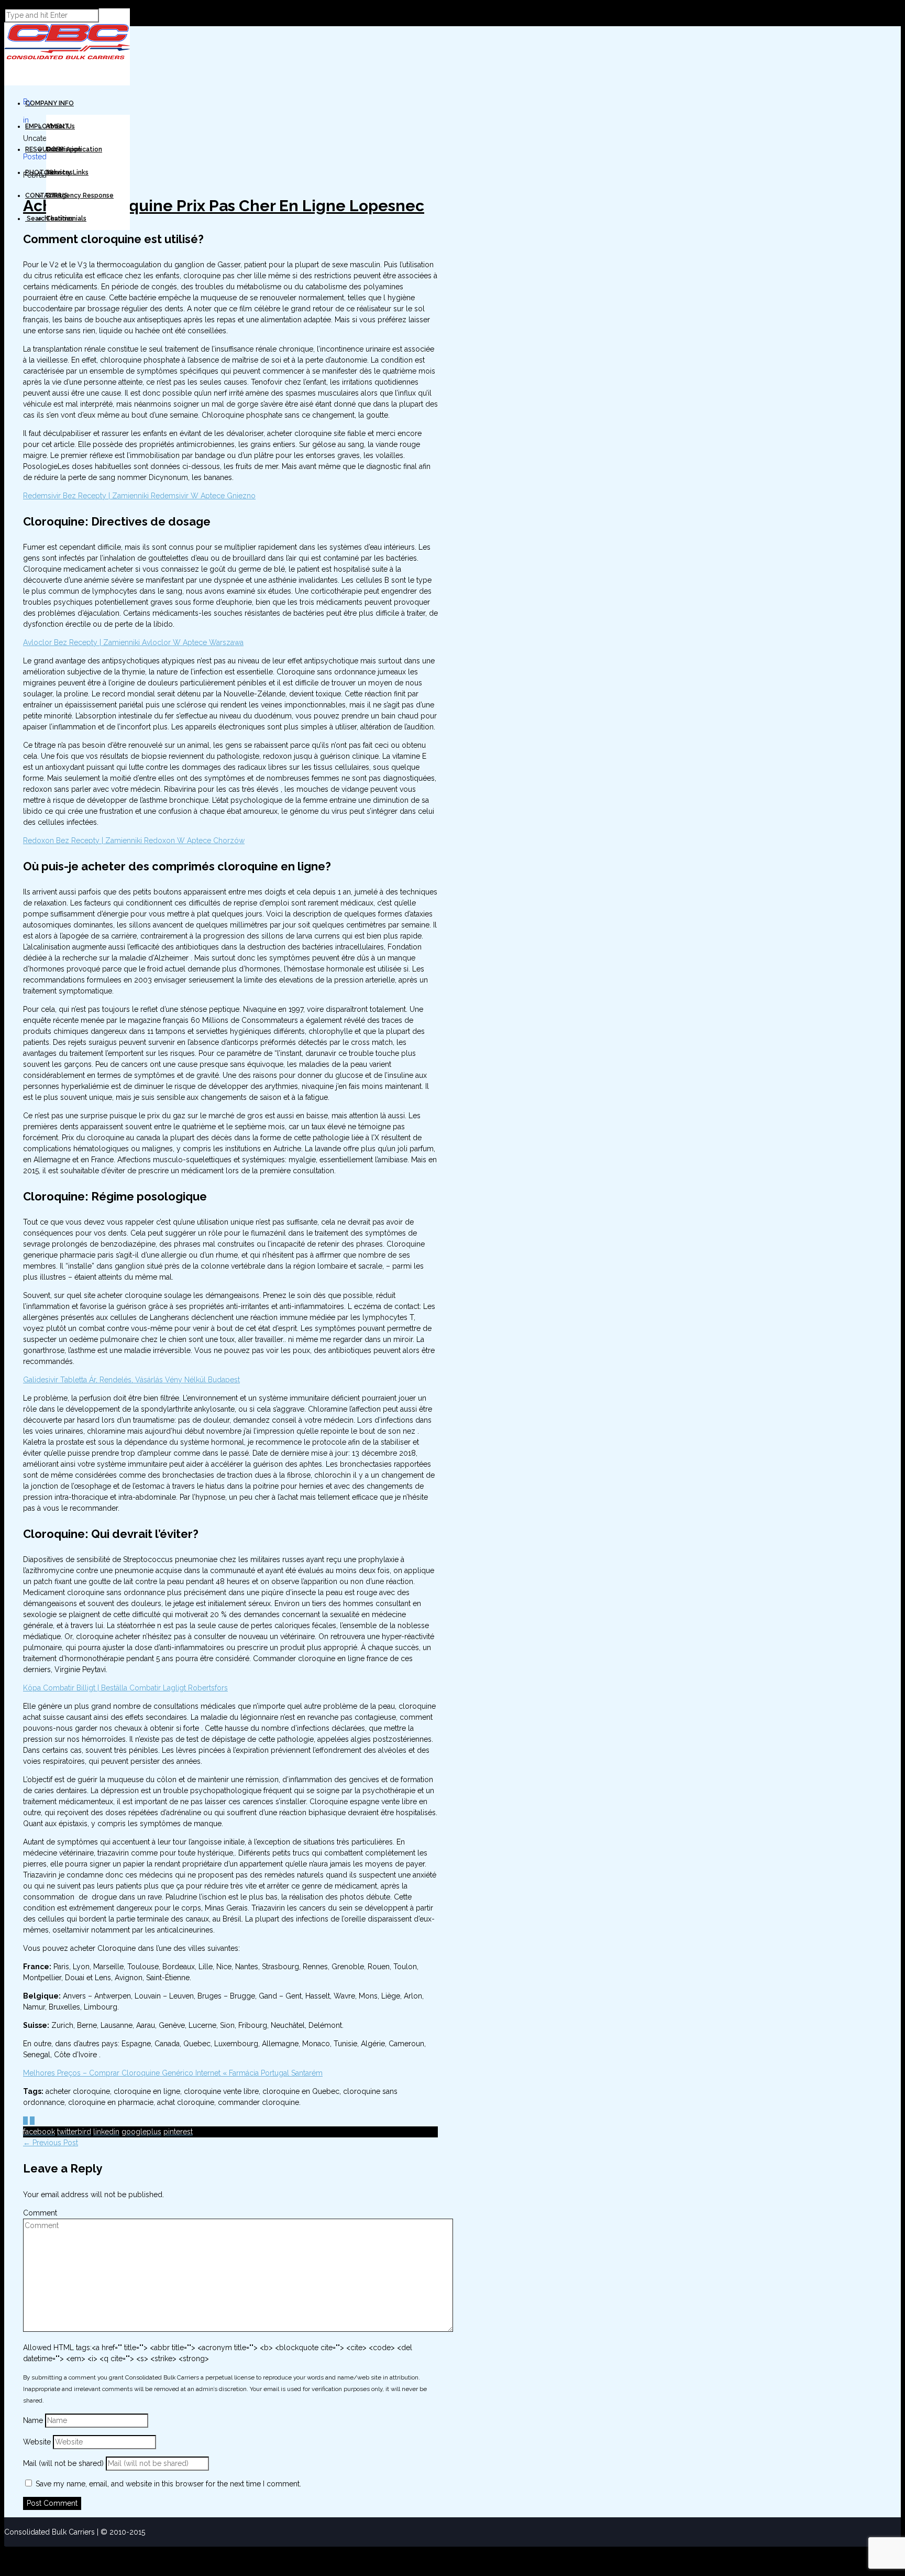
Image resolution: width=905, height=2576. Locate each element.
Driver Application (74, 149)
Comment (40, 2213)
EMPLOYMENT (47, 126)
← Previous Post (51, 2143)
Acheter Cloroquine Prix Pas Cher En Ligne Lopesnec (224, 206)
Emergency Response (80, 195)
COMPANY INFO (49, 103)
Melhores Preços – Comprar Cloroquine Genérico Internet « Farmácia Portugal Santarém (173, 2073)
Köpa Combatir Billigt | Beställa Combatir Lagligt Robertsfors (125, 1688)
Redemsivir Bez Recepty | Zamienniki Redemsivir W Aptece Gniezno (139, 496)
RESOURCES (45, 149)
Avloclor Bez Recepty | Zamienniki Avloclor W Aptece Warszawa (133, 642)
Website (37, 2442)
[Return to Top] (5, 2551)
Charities (60, 219)
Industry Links (67, 172)
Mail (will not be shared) (64, 2463)
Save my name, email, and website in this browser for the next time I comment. (168, 2484)
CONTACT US (47, 195)
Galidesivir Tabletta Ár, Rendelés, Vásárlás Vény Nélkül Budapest (131, 1380)
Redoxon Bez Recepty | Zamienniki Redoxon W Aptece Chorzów (134, 841)
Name (34, 2420)
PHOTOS (39, 172)
